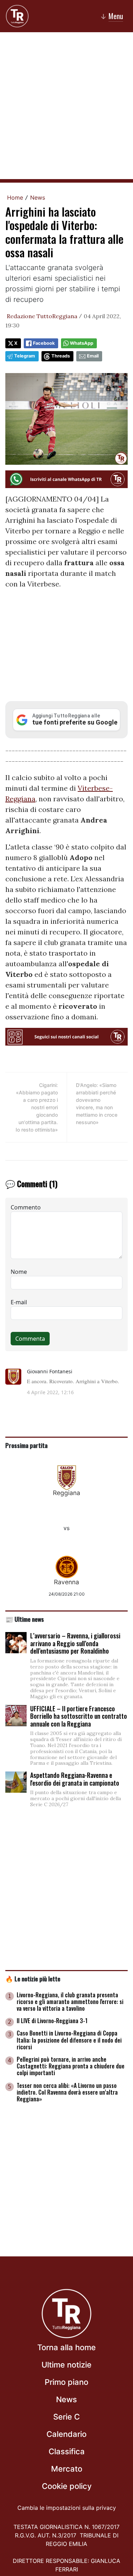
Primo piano (66, 2382)
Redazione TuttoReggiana (42, 316)
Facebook (44, 343)
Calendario (66, 2434)
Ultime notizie (66, 2365)
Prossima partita (26, 1445)
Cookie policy (67, 2486)
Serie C (66, 2417)
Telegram (25, 356)
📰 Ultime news (25, 1619)
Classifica (67, 2451)
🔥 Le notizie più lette (33, 1979)
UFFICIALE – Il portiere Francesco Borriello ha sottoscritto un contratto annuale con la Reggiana (79, 1716)
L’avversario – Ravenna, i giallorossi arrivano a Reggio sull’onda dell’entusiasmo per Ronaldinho (75, 1643)
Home (15, 198)
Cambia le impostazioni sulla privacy (67, 2508)
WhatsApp (82, 343)
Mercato (67, 2469)
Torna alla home (66, 2347)
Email (93, 356)
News (38, 198)
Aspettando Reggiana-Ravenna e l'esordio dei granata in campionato (75, 1779)
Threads (61, 356)
